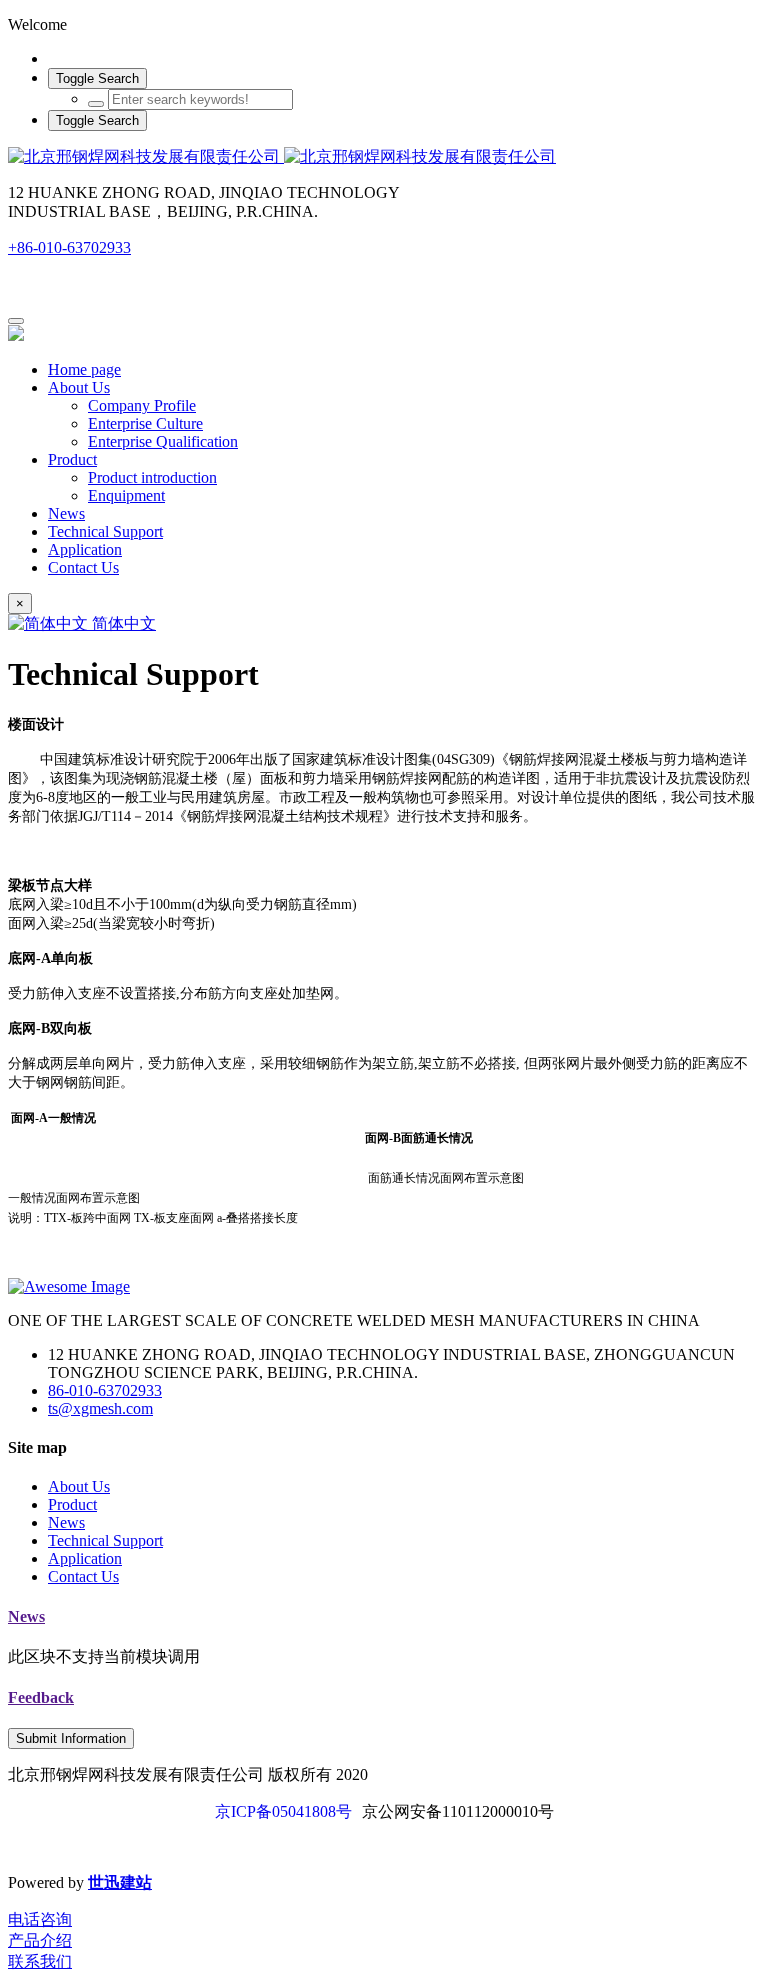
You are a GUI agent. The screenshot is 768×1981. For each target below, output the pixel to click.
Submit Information (71, 1738)
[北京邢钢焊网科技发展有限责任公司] (384, 157)
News (26, 1616)
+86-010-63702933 (69, 247)
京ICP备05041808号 (283, 1811)
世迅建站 (120, 1882)
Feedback (41, 1697)
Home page (84, 369)
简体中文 (122, 623)
